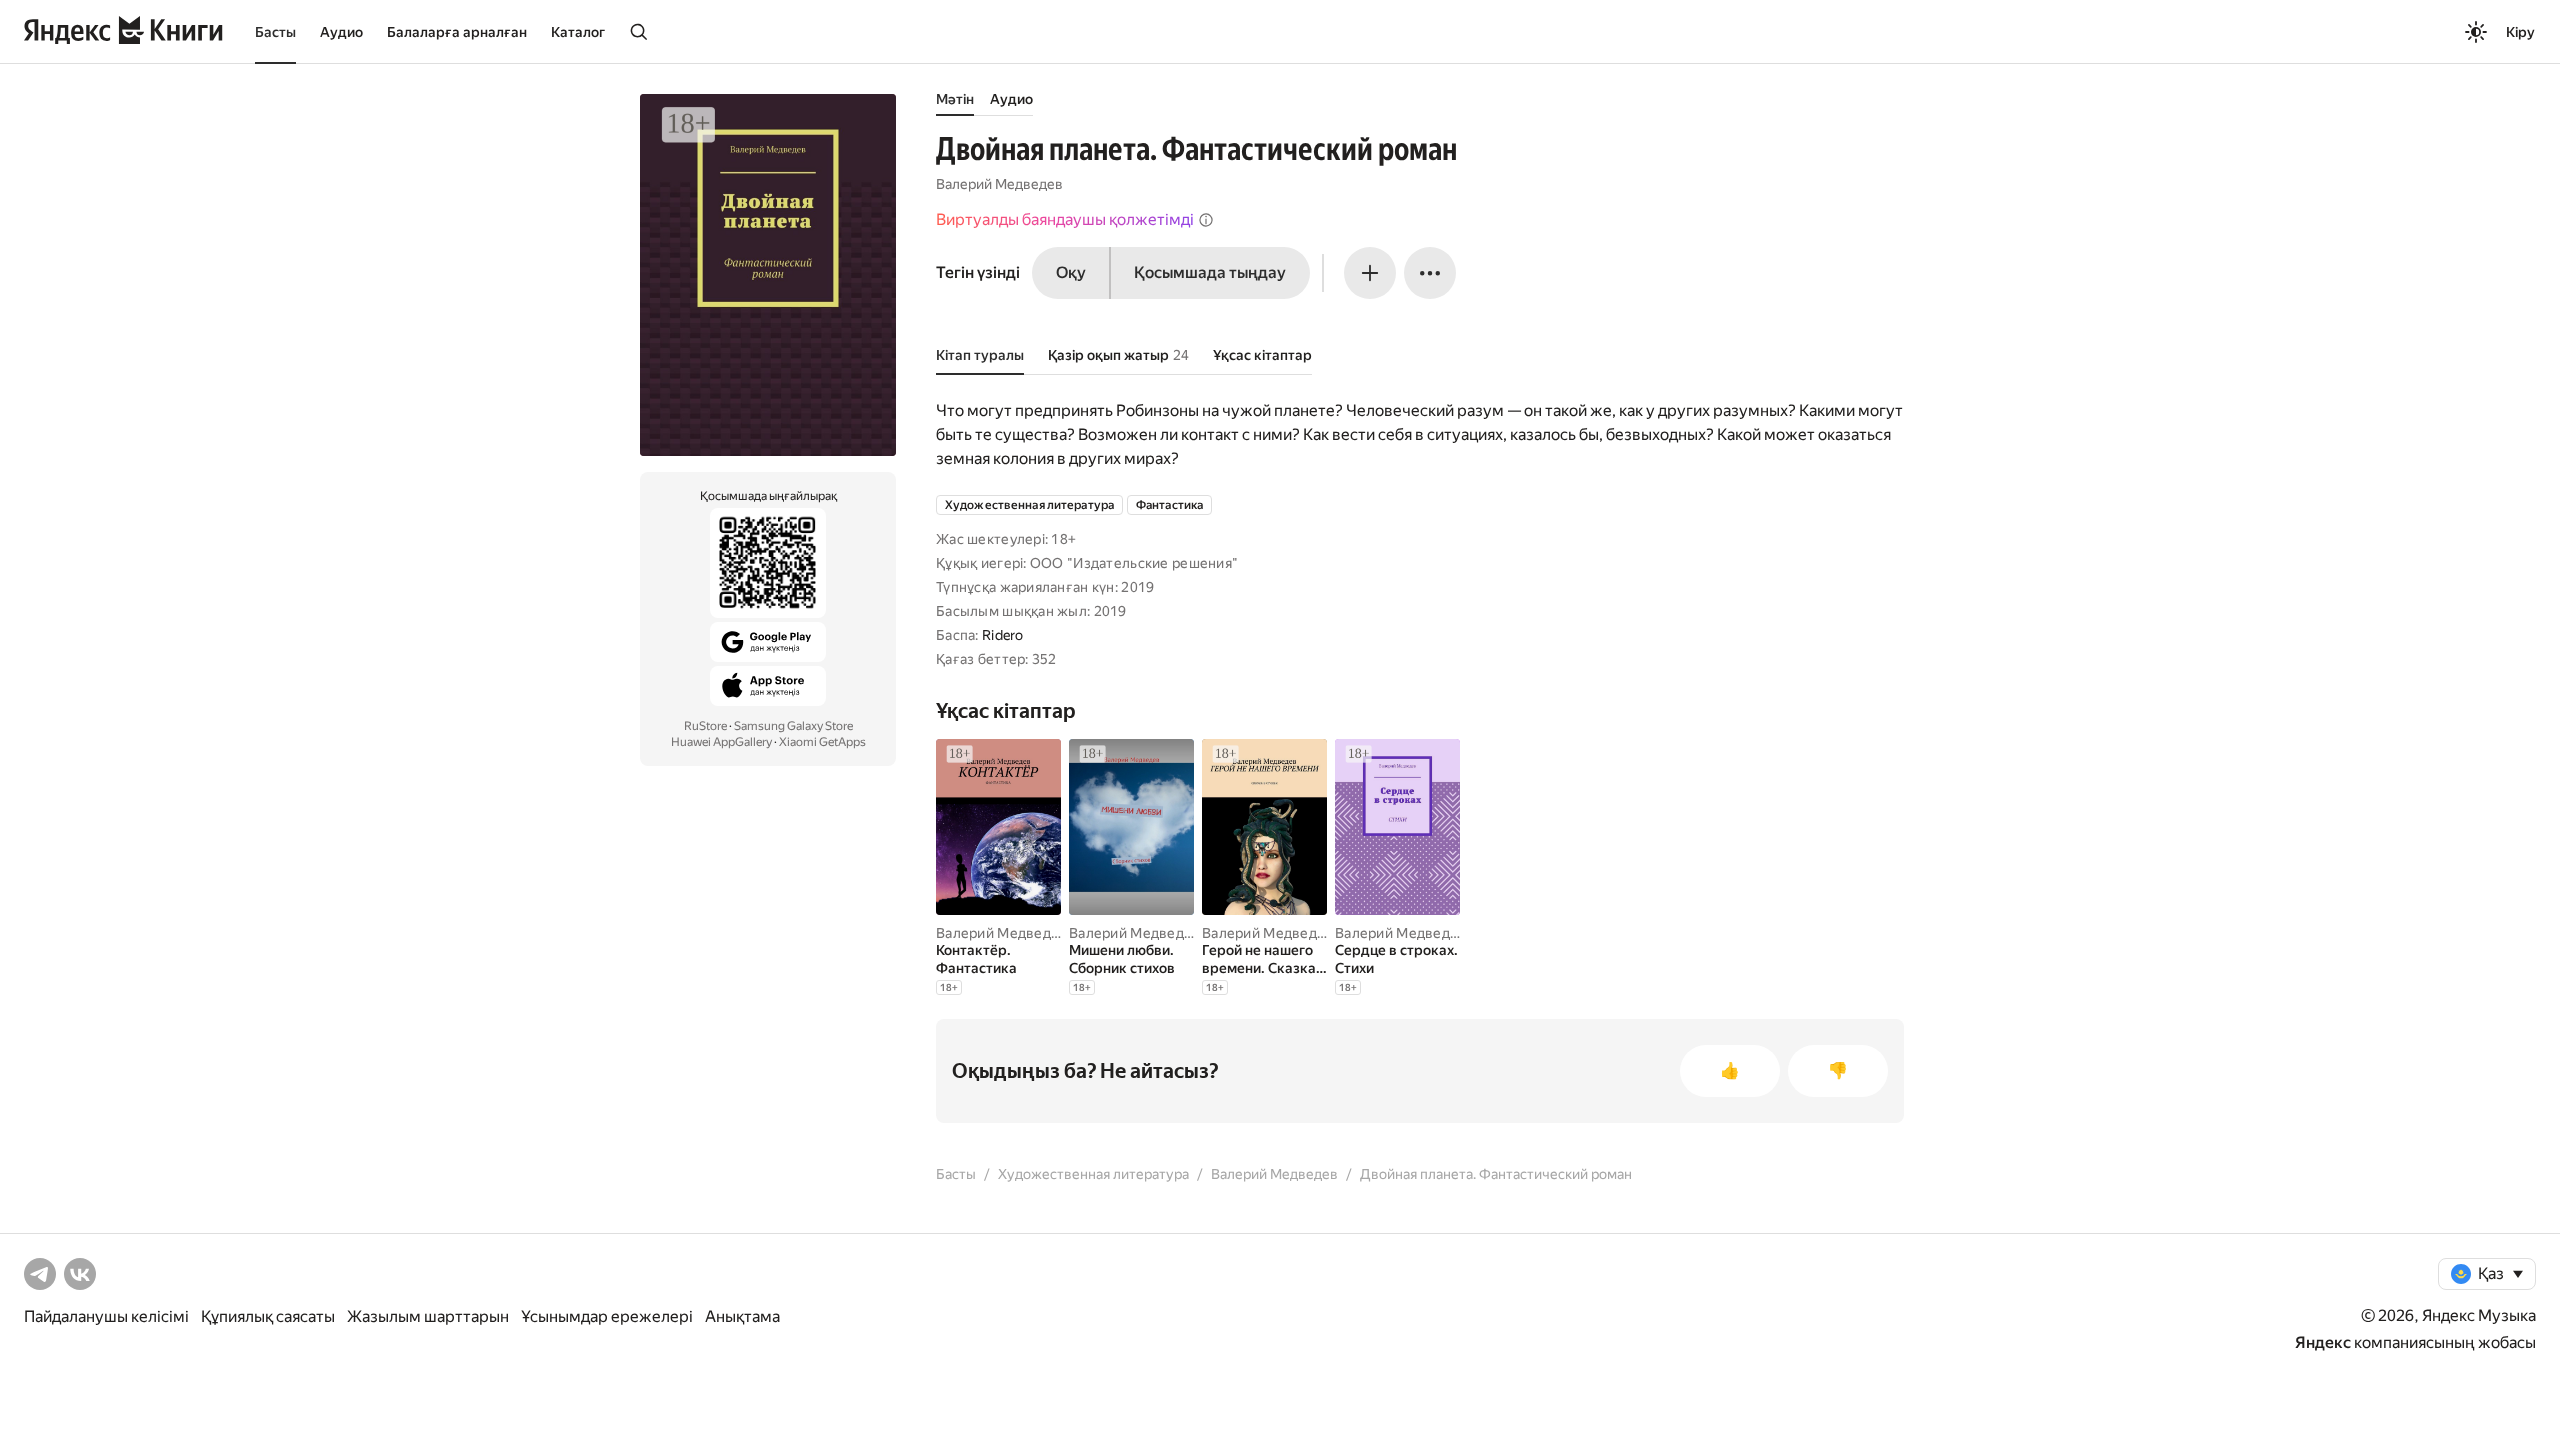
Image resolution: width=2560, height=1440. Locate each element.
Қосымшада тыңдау (1210, 272)
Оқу (1071, 272)
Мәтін (955, 99)
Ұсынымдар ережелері (607, 1316)
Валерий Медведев (999, 184)
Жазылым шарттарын (428, 1316)
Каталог (578, 32)
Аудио (341, 32)
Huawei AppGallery (721, 742)
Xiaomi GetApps (822, 742)
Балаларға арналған (457, 32)
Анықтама (742, 1316)
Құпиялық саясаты (268, 1316)
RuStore (705, 726)
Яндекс (2323, 1342)
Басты (275, 32)
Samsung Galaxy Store (793, 726)
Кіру (2520, 32)
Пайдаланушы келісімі (106, 1316)
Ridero (1003, 635)
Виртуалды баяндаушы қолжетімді (1065, 219)
